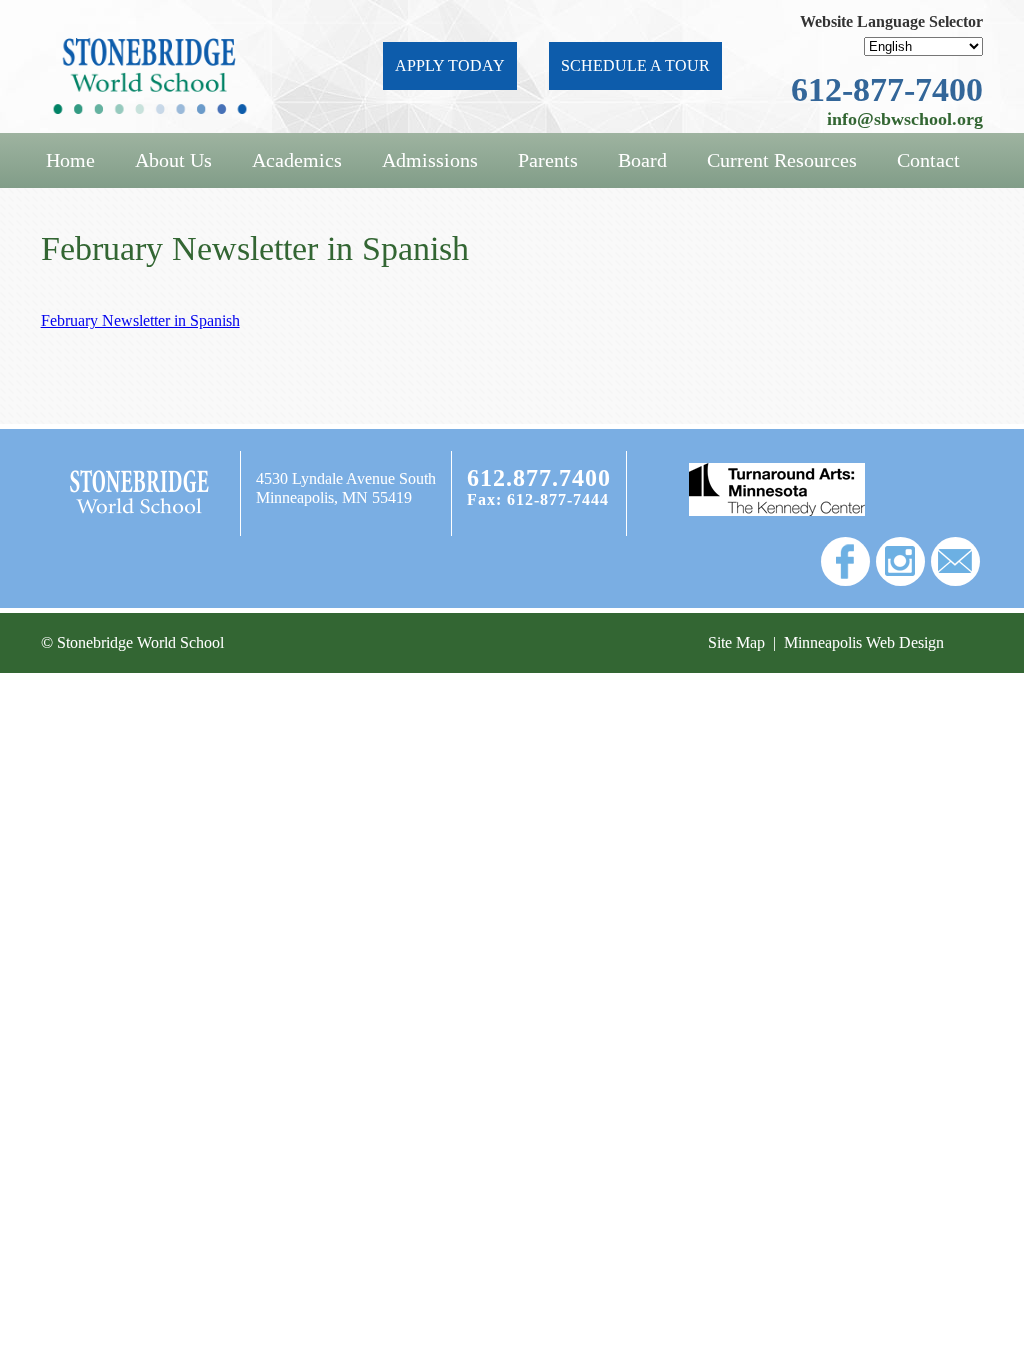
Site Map (736, 642)
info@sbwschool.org (905, 119)
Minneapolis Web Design (864, 642)
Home (70, 160)
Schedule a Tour (635, 65)
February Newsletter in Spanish (140, 320)
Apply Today (450, 65)
